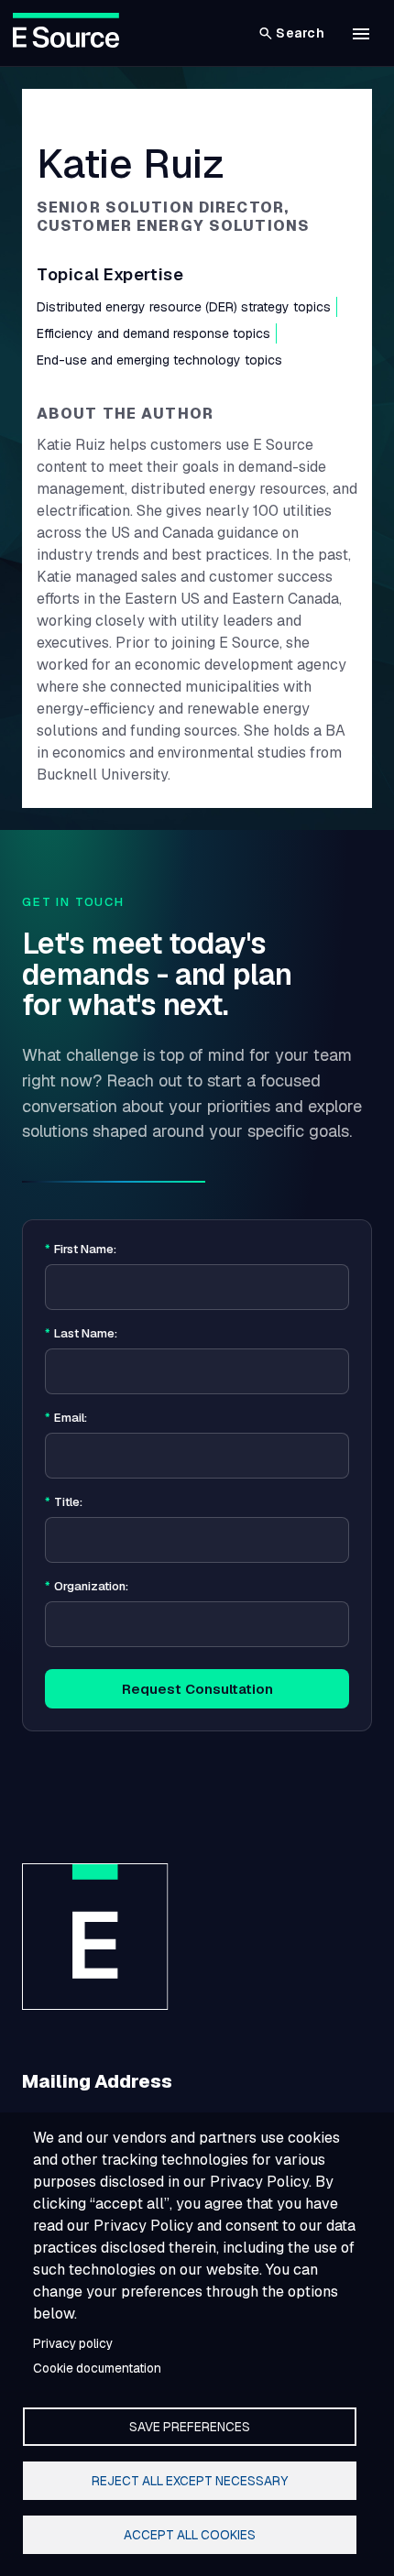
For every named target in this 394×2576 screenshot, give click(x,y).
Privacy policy (73, 2343)
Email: (66, 1418)
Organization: (87, 1587)
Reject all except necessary (190, 2481)
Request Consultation (197, 1689)
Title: (64, 1502)
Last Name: (81, 1334)
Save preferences (190, 2427)
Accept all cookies (190, 2535)
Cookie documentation (97, 2368)
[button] (361, 34)
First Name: (81, 1250)
